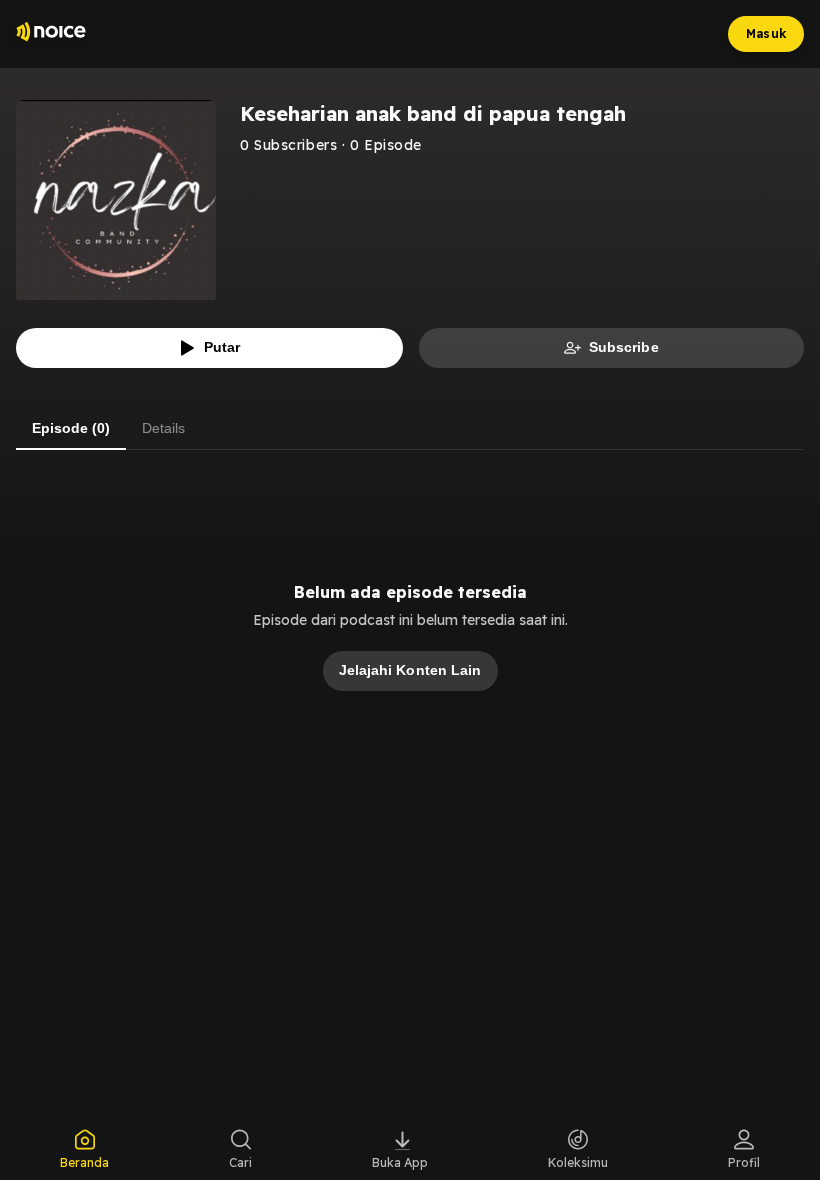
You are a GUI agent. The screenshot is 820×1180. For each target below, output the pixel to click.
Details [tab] (163, 428)
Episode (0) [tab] (71, 428)
